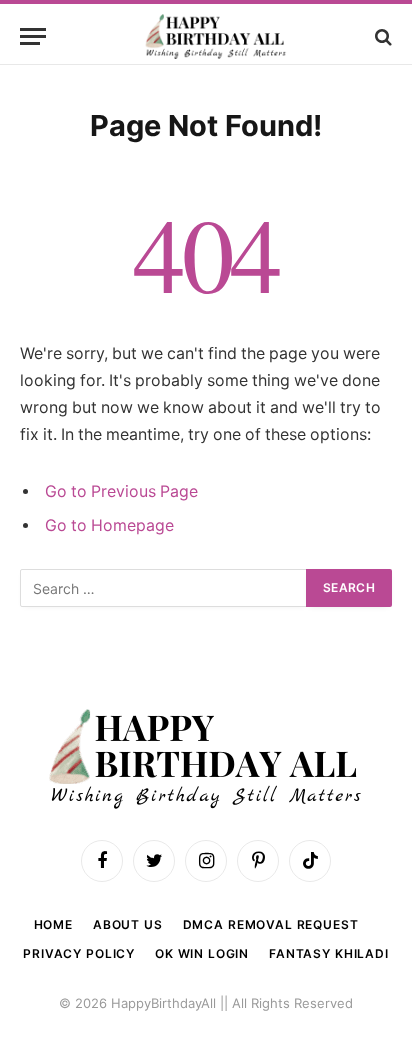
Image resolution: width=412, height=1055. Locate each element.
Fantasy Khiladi (329, 953)
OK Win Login (202, 953)
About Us (128, 924)
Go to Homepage (109, 525)
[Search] (381, 36)
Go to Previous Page (121, 491)
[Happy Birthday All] (216, 36)
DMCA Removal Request (271, 924)
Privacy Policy (79, 953)
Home (53, 924)
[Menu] (33, 36)
